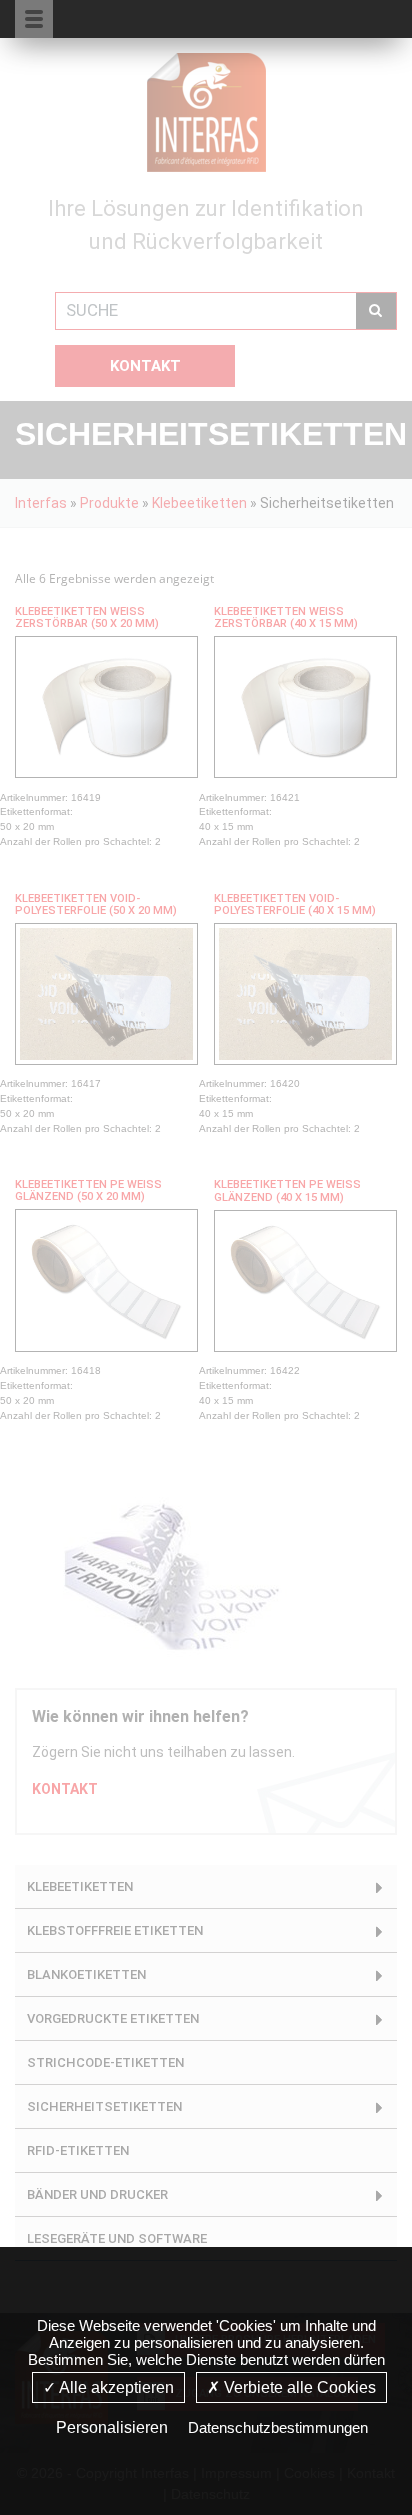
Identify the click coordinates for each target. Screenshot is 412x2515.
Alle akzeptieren (115, 2387)
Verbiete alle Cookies (298, 2387)
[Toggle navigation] (359, 17)
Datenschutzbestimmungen (278, 2427)
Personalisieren (112, 2427)
